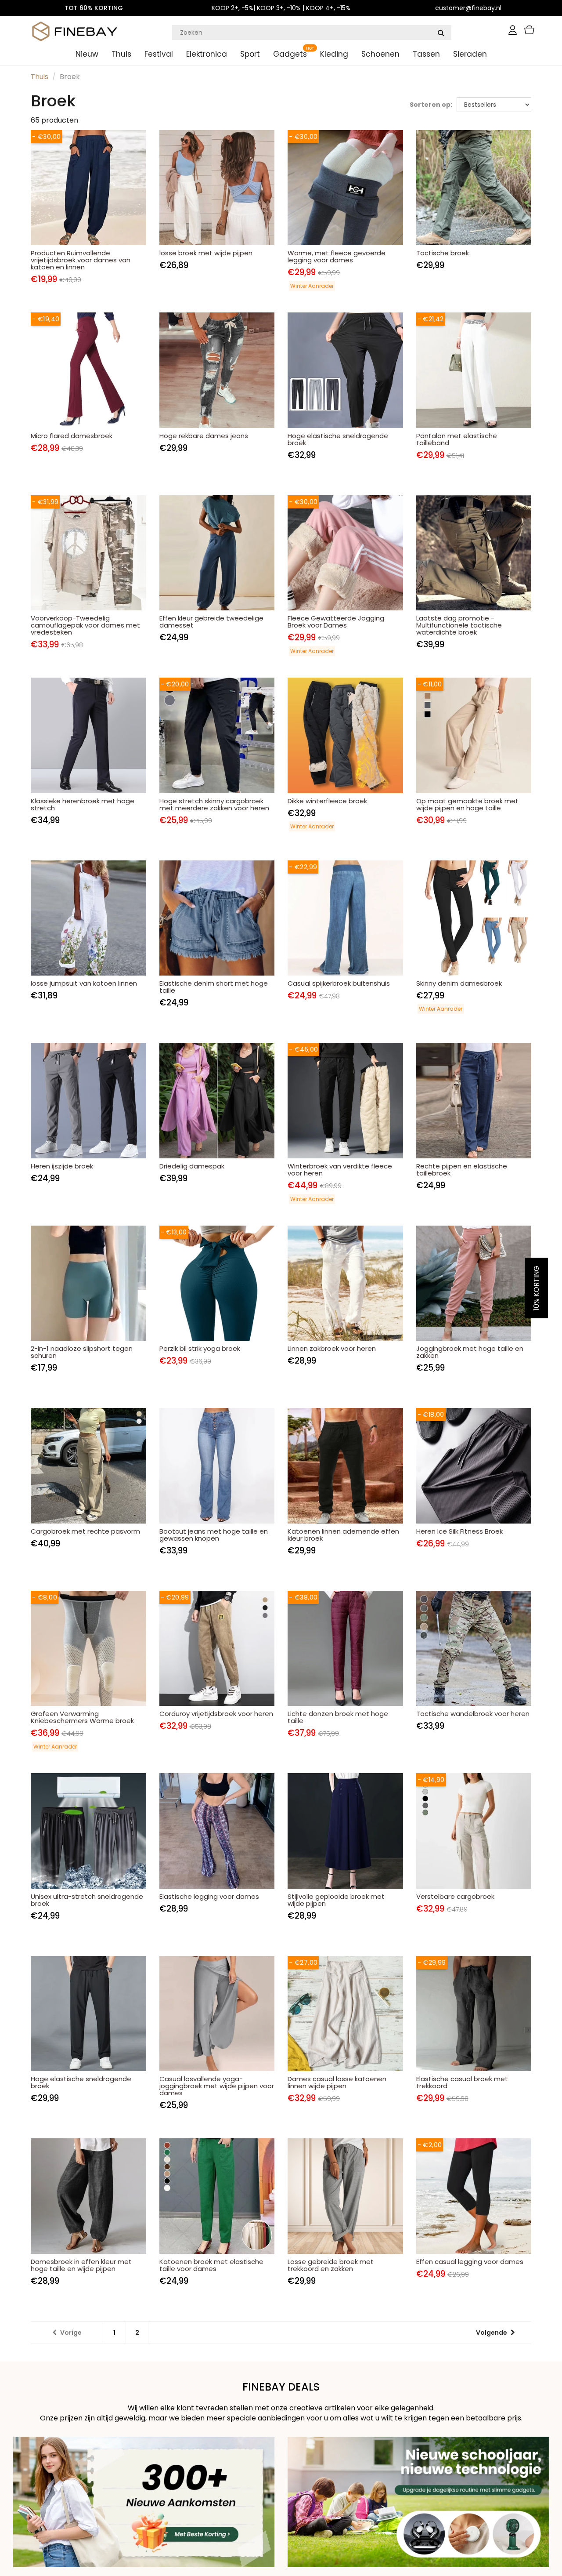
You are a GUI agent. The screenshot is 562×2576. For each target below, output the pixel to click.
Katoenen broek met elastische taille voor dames (211, 2265)
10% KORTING (536, 1288)
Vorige (71, 2333)
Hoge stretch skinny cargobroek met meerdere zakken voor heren (214, 804)
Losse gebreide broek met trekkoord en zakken (331, 2265)
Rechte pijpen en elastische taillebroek (462, 1170)
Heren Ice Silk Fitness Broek (459, 1531)
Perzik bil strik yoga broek (200, 1348)
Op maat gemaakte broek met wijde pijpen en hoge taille (467, 804)
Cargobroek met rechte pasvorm (85, 1531)
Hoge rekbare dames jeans (204, 436)
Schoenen (380, 54)
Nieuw (87, 54)
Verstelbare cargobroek (455, 1896)
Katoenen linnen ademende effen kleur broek (343, 1535)
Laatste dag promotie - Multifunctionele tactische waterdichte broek (459, 625)
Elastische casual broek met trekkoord (462, 2082)
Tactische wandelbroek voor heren (473, 1714)
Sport (250, 54)
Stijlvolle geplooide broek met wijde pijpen (336, 1900)
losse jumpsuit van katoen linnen (84, 983)
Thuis (121, 54)
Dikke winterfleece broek (327, 801)
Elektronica (207, 54)
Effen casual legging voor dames (470, 2262)
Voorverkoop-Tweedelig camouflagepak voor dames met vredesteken (85, 625)
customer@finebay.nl (468, 8)
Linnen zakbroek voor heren (332, 1348)
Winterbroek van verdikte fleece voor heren (340, 1170)
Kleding (334, 54)
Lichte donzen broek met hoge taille (338, 1717)
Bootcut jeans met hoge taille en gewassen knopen (214, 1535)
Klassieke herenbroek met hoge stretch (83, 804)
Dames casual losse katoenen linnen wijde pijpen (337, 2082)
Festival (159, 54)
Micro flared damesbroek (72, 436)
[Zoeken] (441, 33)
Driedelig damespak (192, 1166)
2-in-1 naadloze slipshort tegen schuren (82, 1352)
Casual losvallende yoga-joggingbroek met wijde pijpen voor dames (217, 2086)
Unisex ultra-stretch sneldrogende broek (87, 1900)
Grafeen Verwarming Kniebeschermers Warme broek (82, 1717)
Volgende (492, 2333)
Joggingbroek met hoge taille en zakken (470, 1352)
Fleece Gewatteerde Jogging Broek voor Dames (336, 622)
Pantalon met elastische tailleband (457, 439)
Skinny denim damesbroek (459, 983)
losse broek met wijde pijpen (206, 253)
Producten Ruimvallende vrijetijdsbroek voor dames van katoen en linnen (81, 260)
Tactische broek (443, 253)
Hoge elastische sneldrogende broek (338, 439)
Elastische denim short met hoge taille (214, 987)
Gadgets (290, 54)
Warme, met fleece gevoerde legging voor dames (337, 256)
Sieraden (470, 54)
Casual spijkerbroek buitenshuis (339, 983)
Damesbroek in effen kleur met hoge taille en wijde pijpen (81, 2265)
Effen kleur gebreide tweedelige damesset (211, 622)
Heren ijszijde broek (62, 1166)
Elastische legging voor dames (209, 1896)
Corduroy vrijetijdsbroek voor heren (216, 1714)
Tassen (426, 54)
